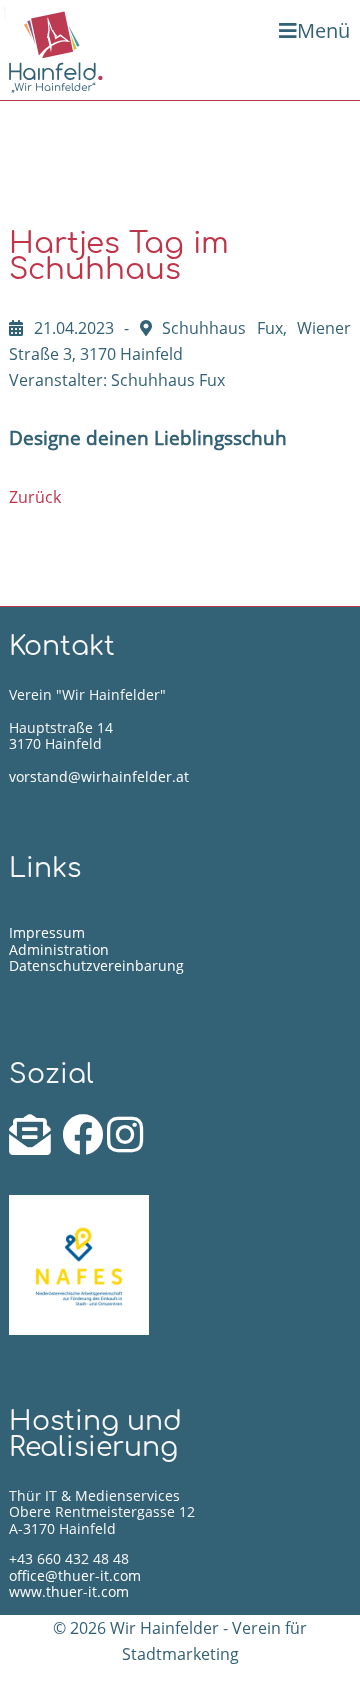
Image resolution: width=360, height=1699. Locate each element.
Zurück (35, 497)
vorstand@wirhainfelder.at (99, 776)
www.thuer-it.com (69, 1591)
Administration (59, 949)
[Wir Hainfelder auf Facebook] (84, 1144)
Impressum (47, 932)
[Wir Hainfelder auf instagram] (125, 1144)
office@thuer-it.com (75, 1575)
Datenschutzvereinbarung (96, 965)
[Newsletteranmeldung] (33, 1144)
